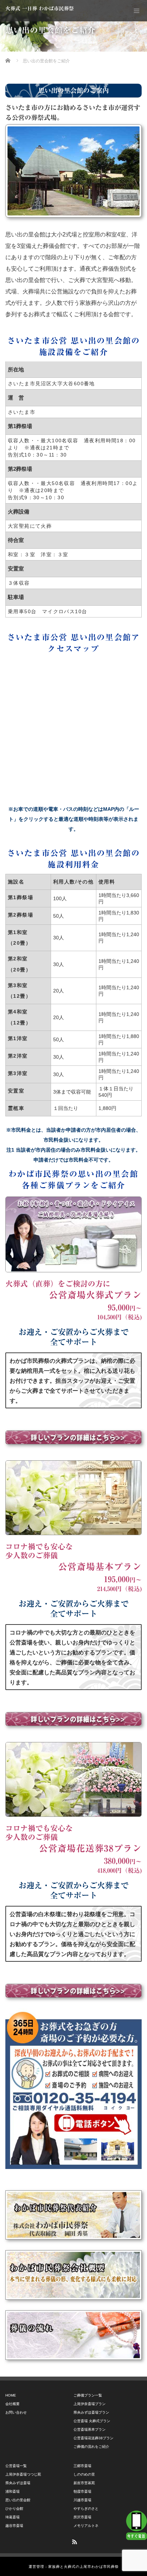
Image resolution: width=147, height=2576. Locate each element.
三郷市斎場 (82, 2466)
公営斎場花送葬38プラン (93, 2438)
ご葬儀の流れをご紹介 (91, 2447)
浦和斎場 (12, 2491)
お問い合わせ (16, 2412)
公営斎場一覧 (16, 2466)
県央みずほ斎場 (18, 2483)
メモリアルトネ (86, 2526)
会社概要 (12, 2404)
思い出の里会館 (18, 2500)
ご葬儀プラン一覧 (88, 2395)
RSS (73, 2541)
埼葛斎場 (12, 2517)
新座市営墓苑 (84, 2483)
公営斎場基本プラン (90, 2429)
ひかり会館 (14, 2509)
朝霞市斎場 (82, 2491)
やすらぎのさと (86, 2509)
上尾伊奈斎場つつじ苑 (23, 2474)
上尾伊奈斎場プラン (90, 2404)
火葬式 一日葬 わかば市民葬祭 (40, 9)
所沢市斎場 (82, 2517)
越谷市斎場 (14, 2526)
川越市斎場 (82, 2500)
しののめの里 (84, 2474)
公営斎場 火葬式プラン (92, 2421)
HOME (11, 2395)
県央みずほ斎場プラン (91, 2412)
